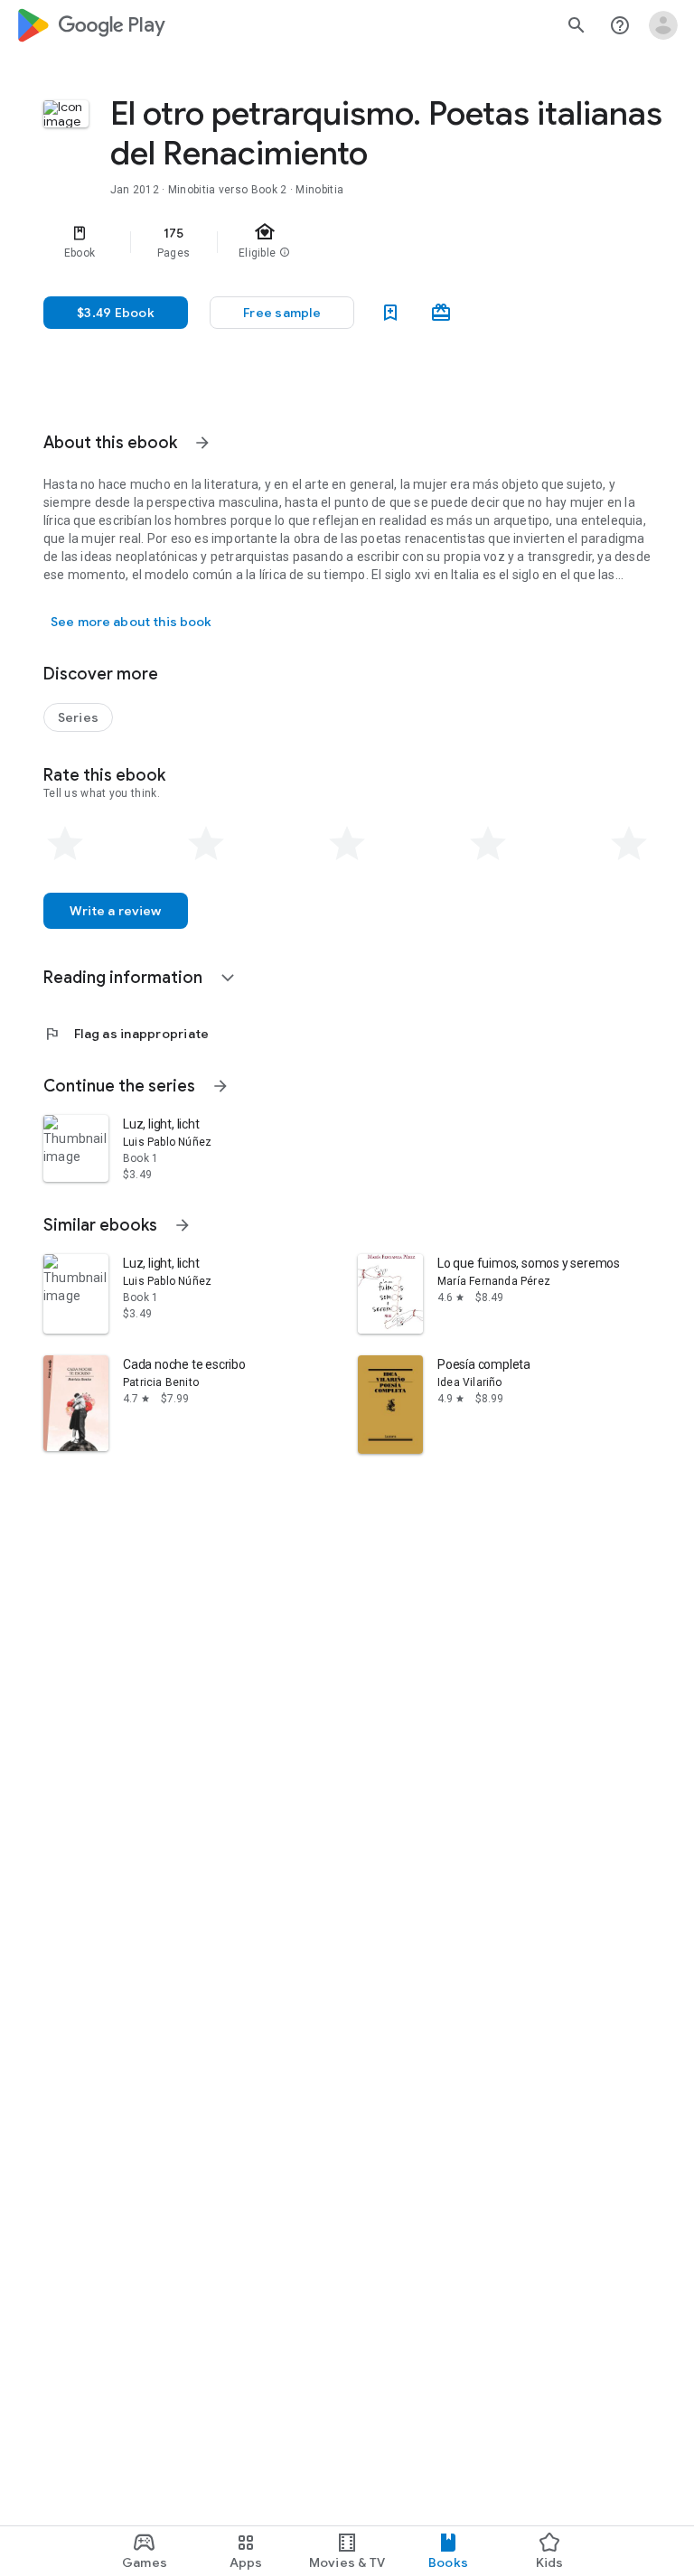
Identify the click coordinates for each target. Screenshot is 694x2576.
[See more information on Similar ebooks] (183, 1225)
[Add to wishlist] (390, 313)
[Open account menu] (663, 25)
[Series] (78, 717)
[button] (282, 313)
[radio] (65, 844)
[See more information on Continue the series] (220, 1086)
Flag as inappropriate (126, 1034)
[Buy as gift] (441, 313)
